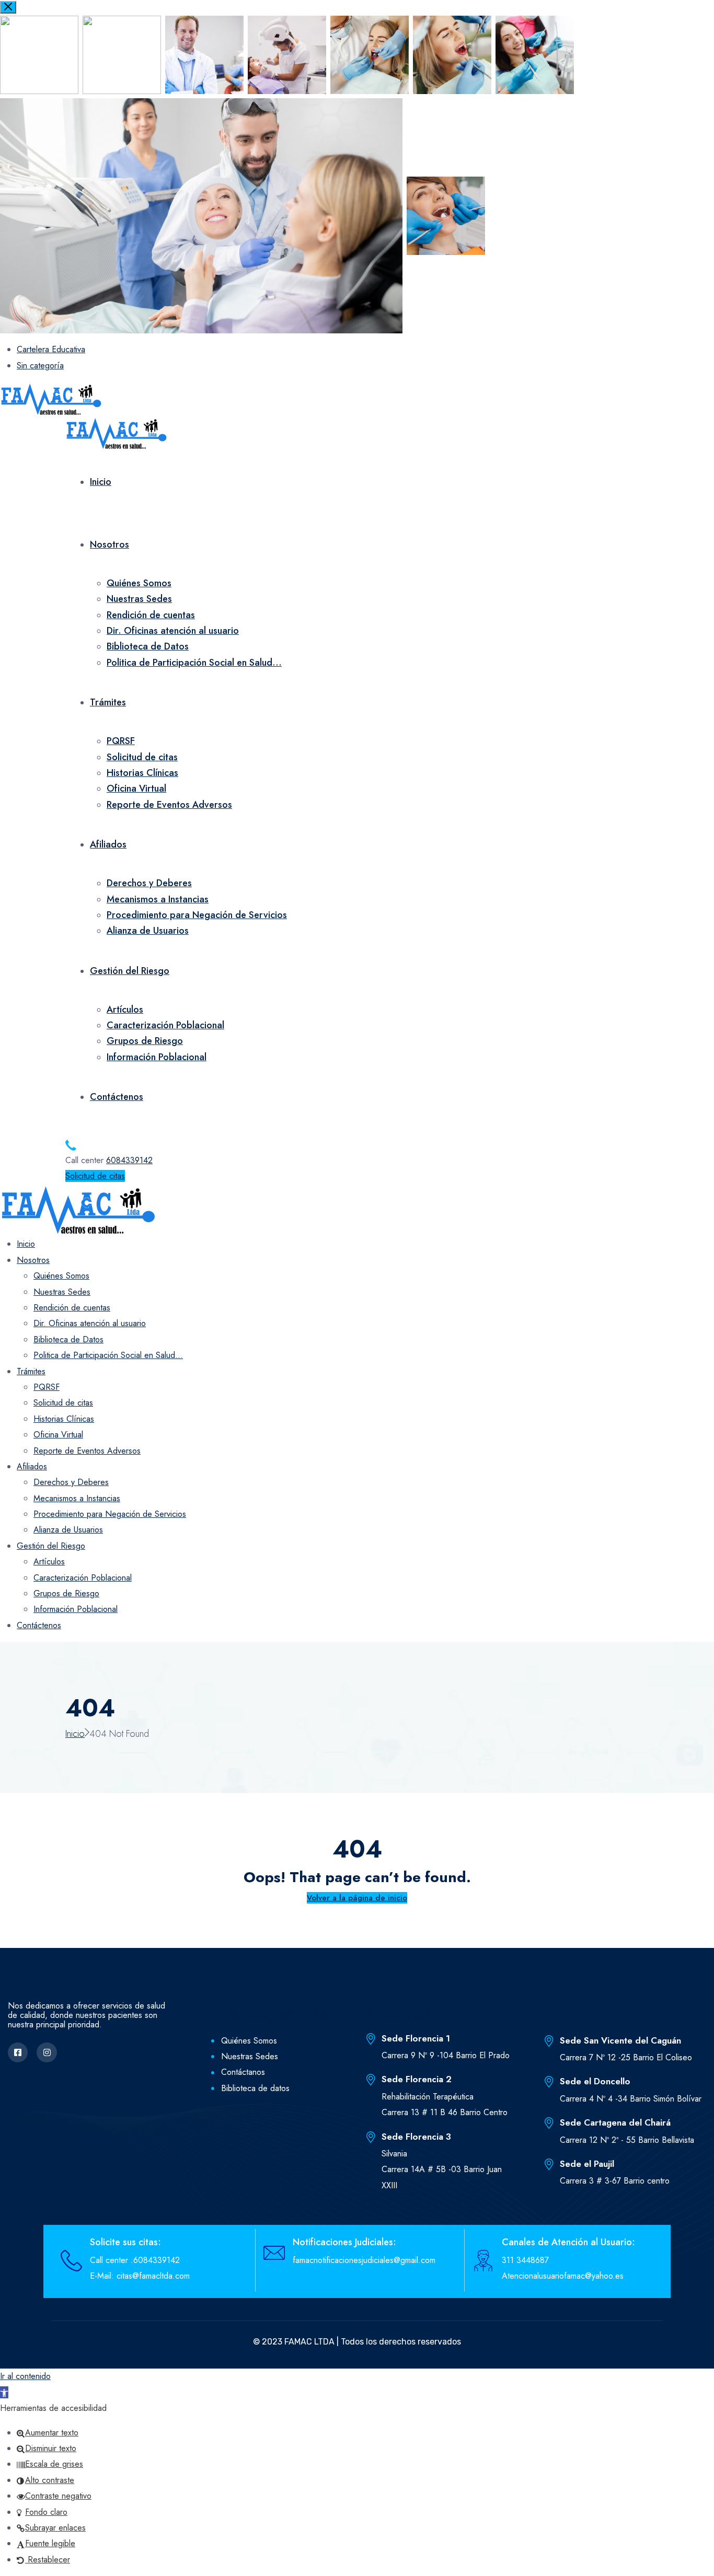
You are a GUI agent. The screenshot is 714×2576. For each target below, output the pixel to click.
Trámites (108, 702)
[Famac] (51, 398)
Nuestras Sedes (139, 599)
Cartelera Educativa (51, 349)
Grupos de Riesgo (145, 1041)
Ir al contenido (25, 2376)
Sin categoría (40, 365)
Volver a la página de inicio (357, 1898)
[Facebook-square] (18, 2052)
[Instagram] (47, 2052)
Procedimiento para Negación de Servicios (197, 915)
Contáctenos (117, 1097)
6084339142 (129, 1160)
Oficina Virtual (136, 788)
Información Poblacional (157, 1057)
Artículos (125, 1009)
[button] (4, 2392)
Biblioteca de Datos (148, 646)
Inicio (101, 482)
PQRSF (121, 741)
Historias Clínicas (142, 773)
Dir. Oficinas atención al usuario (173, 631)
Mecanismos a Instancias (158, 899)
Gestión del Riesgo (130, 971)
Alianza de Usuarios (148, 931)
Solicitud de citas (142, 757)
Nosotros (110, 544)
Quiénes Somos (139, 583)
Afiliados (108, 844)
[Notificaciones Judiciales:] (274, 2253)
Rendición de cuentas (151, 615)
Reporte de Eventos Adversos (169, 805)
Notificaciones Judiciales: (344, 2242)
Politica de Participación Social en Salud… (194, 663)
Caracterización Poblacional (165, 1025)
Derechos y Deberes (149, 883)
